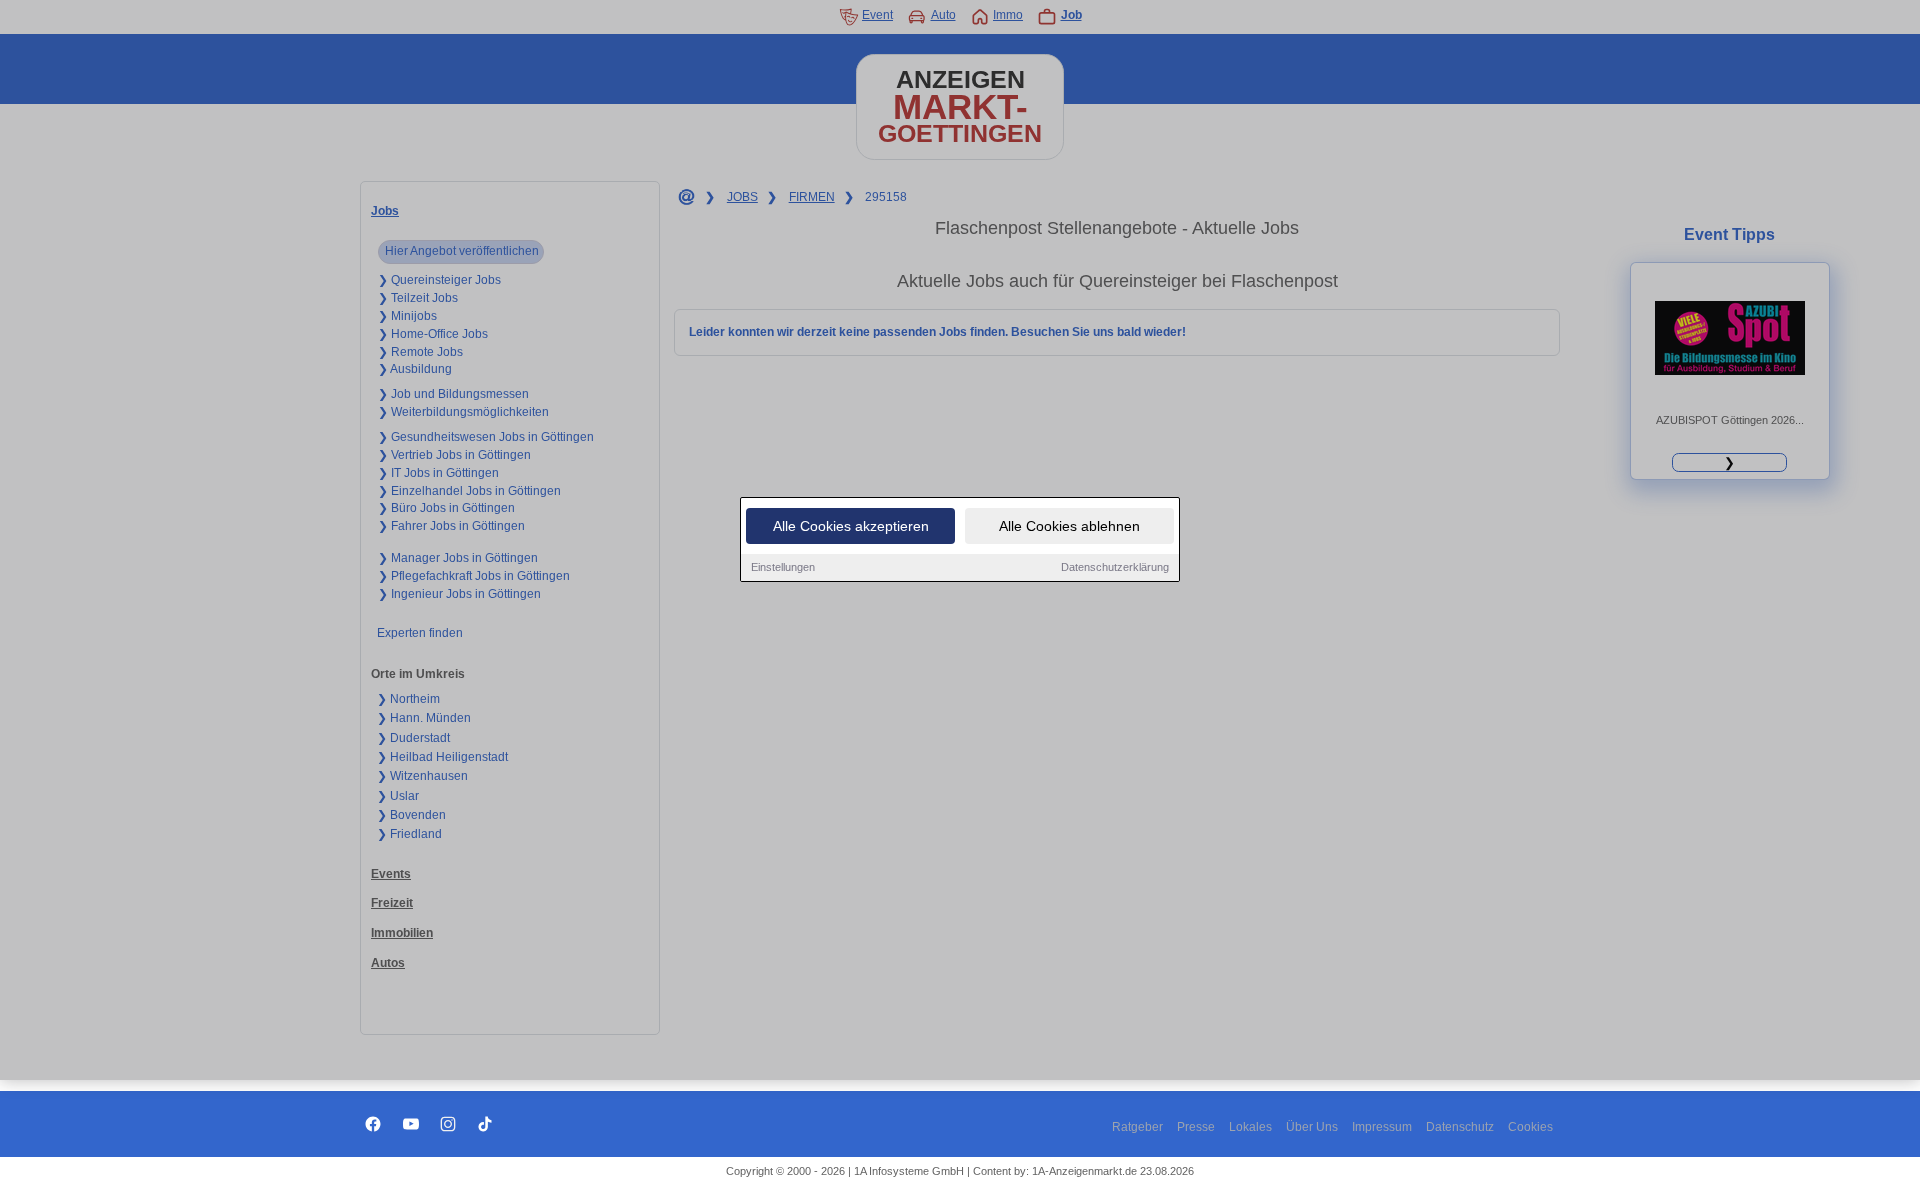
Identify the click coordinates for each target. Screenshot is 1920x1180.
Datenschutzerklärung (1115, 567)
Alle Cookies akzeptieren (851, 526)
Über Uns (1312, 1127)
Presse (1196, 1127)
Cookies (1530, 1127)
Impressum (1382, 1127)
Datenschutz (1460, 1127)
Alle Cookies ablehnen (1069, 526)
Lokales (1250, 1127)
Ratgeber (1137, 1127)
